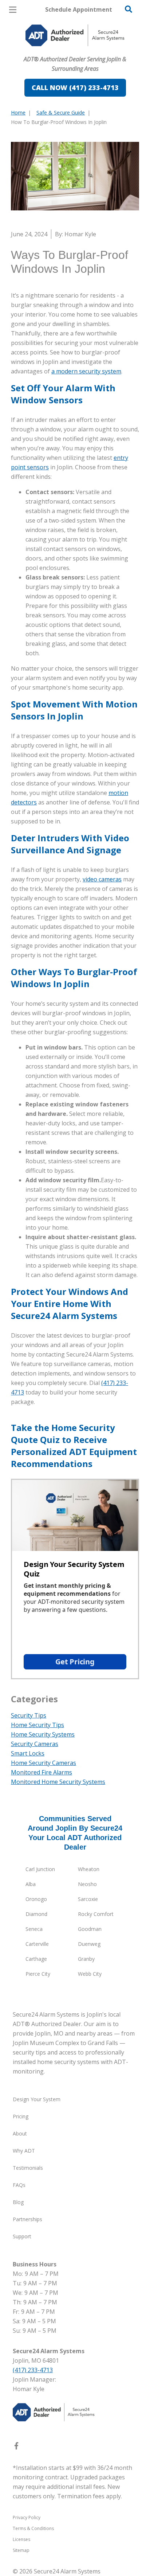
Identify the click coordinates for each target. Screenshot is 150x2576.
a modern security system (86, 371)
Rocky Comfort (96, 1914)
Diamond (36, 1914)
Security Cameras (35, 1744)
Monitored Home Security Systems (58, 1782)
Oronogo (36, 1899)
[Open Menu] (13, 10)
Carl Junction (40, 1869)
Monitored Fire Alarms (42, 1772)
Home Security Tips (37, 1725)
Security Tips (29, 1715)
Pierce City (38, 1974)
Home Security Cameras (44, 1763)
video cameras (102, 879)
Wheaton (89, 1869)
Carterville (37, 1944)
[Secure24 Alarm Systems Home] (75, 35)
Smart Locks (28, 1753)
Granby (86, 1959)
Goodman (90, 1929)
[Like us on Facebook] (16, 2447)
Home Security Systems (43, 1734)
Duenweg (89, 1944)
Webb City (90, 1974)
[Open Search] (129, 9)
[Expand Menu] (77, 51)
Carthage (36, 1959)
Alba (31, 1884)
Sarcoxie (88, 1899)
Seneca (34, 1929)
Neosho (87, 1884)
